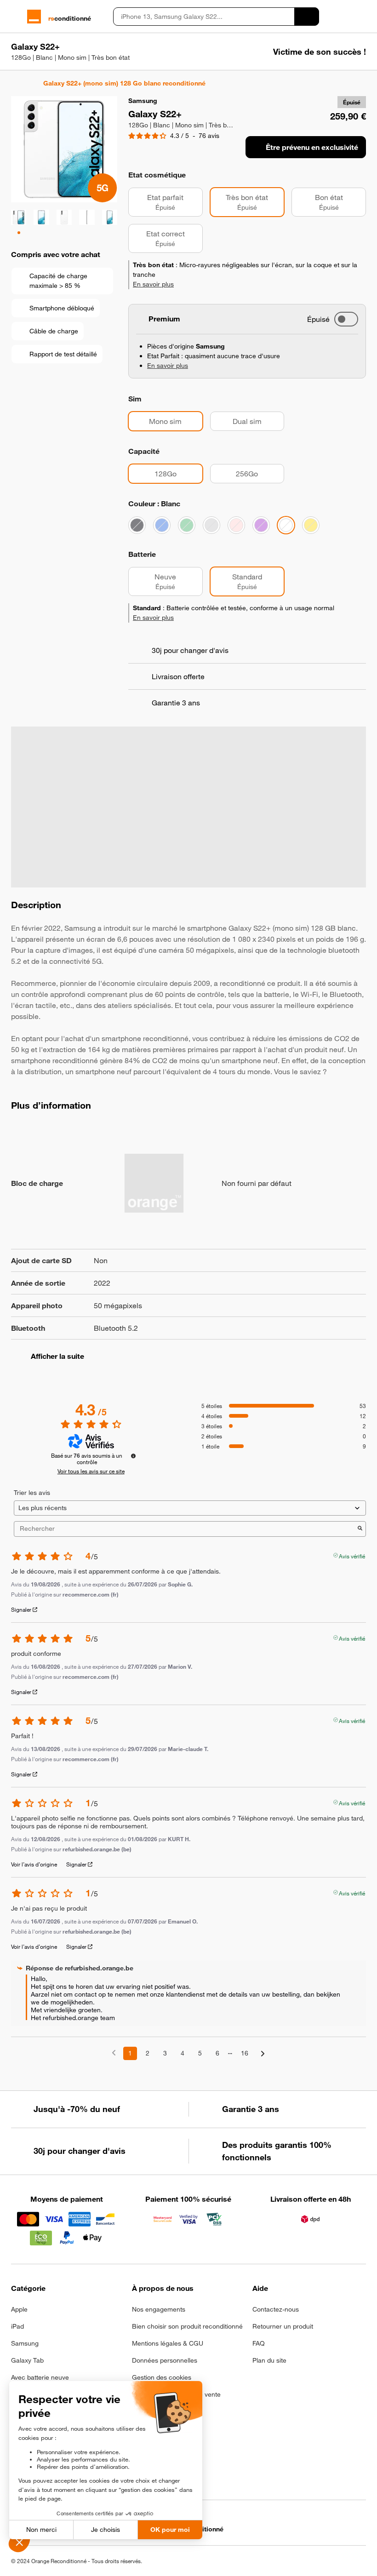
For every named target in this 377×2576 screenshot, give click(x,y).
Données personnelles (165, 2360)
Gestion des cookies (162, 2377)
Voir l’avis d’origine (34, 1864)
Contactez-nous (276, 2309)
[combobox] (204, 17)
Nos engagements (159, 2309)
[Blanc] (286, 525)
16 (245, 2053)
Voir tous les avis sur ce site (91, 1471)
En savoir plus (153, 284)
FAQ (259, 2343)
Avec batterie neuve (40, 2377)
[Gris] (211, 525)
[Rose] (236, 525)
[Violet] (261, 525)
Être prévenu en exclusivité (312, 147)
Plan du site (269, 2360)
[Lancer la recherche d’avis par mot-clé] (360, 1529)
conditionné (70, 18)
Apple (19, 2309)
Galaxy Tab (27, 2360)
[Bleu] (162, 525)
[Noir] (137, 525)
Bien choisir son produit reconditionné (187, 2326)
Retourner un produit (283, 2326)
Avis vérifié (352, 1555)
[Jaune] (311, 525)
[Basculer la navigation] (15, 17)
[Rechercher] (307, 17)
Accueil (15, 83)
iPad (17, 2326)
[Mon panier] (362, 17)
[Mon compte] (346, 17)
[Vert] (187, 525)
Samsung (25, 2343)
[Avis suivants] (263, 2054)
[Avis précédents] (114, 2052)
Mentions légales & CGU (168, 2343)
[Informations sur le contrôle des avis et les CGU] (133, 1456)
